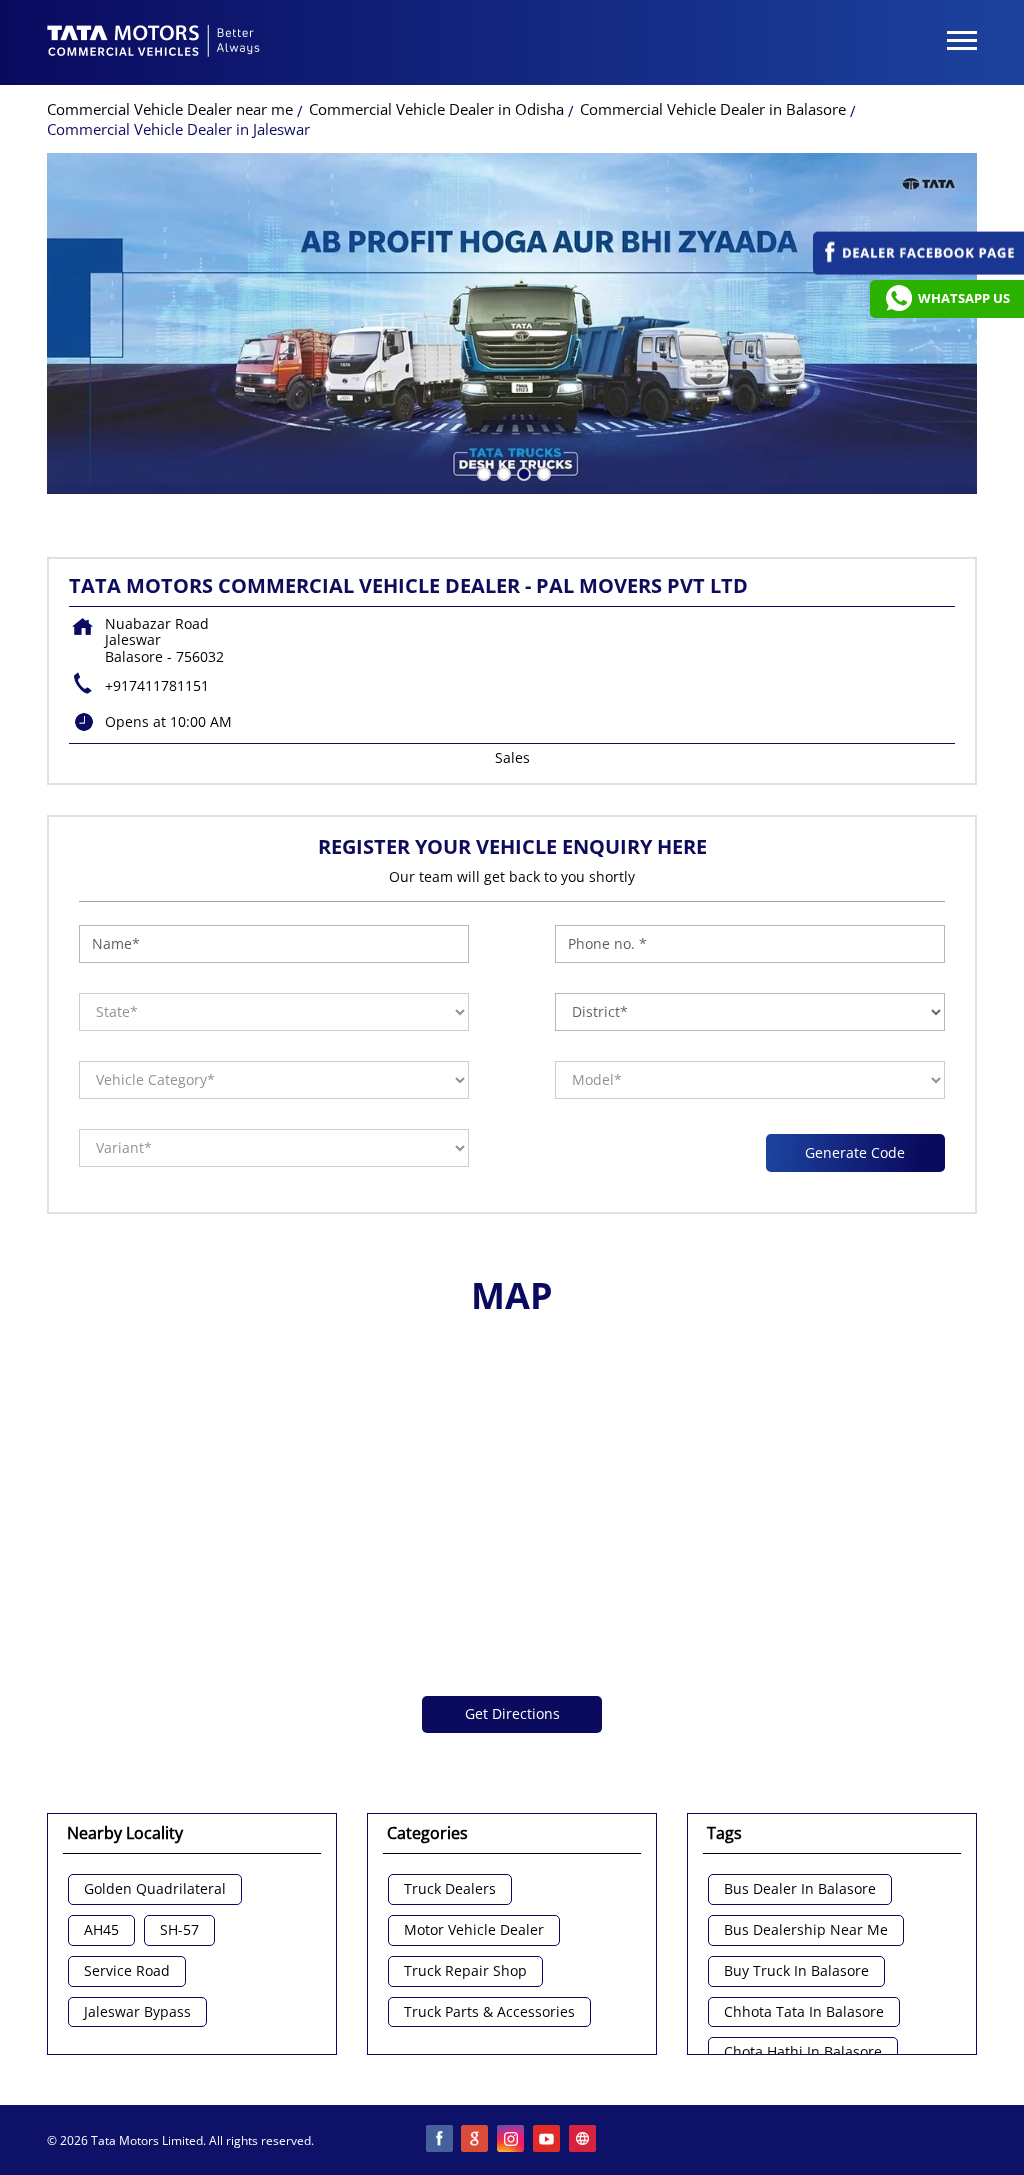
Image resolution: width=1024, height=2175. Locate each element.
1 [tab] (482, 472)
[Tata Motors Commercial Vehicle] (154, 43)
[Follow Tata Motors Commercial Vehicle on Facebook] (440, 2140)
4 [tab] (542, 472)
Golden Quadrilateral (155, 1889)
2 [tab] (502, 472)
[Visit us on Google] (476, 2140)
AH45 (101, 1930)
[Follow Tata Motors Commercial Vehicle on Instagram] (512, 2140)
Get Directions (512, 1713)
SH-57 (179, 1930)
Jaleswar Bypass (137, 2012)
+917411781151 (157, 685)
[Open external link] (918, 269)
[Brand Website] (584, 2140)
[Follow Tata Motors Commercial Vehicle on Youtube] (548, 2140)
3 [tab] (522, 472)
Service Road (127, 1971)
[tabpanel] (512, 323)
